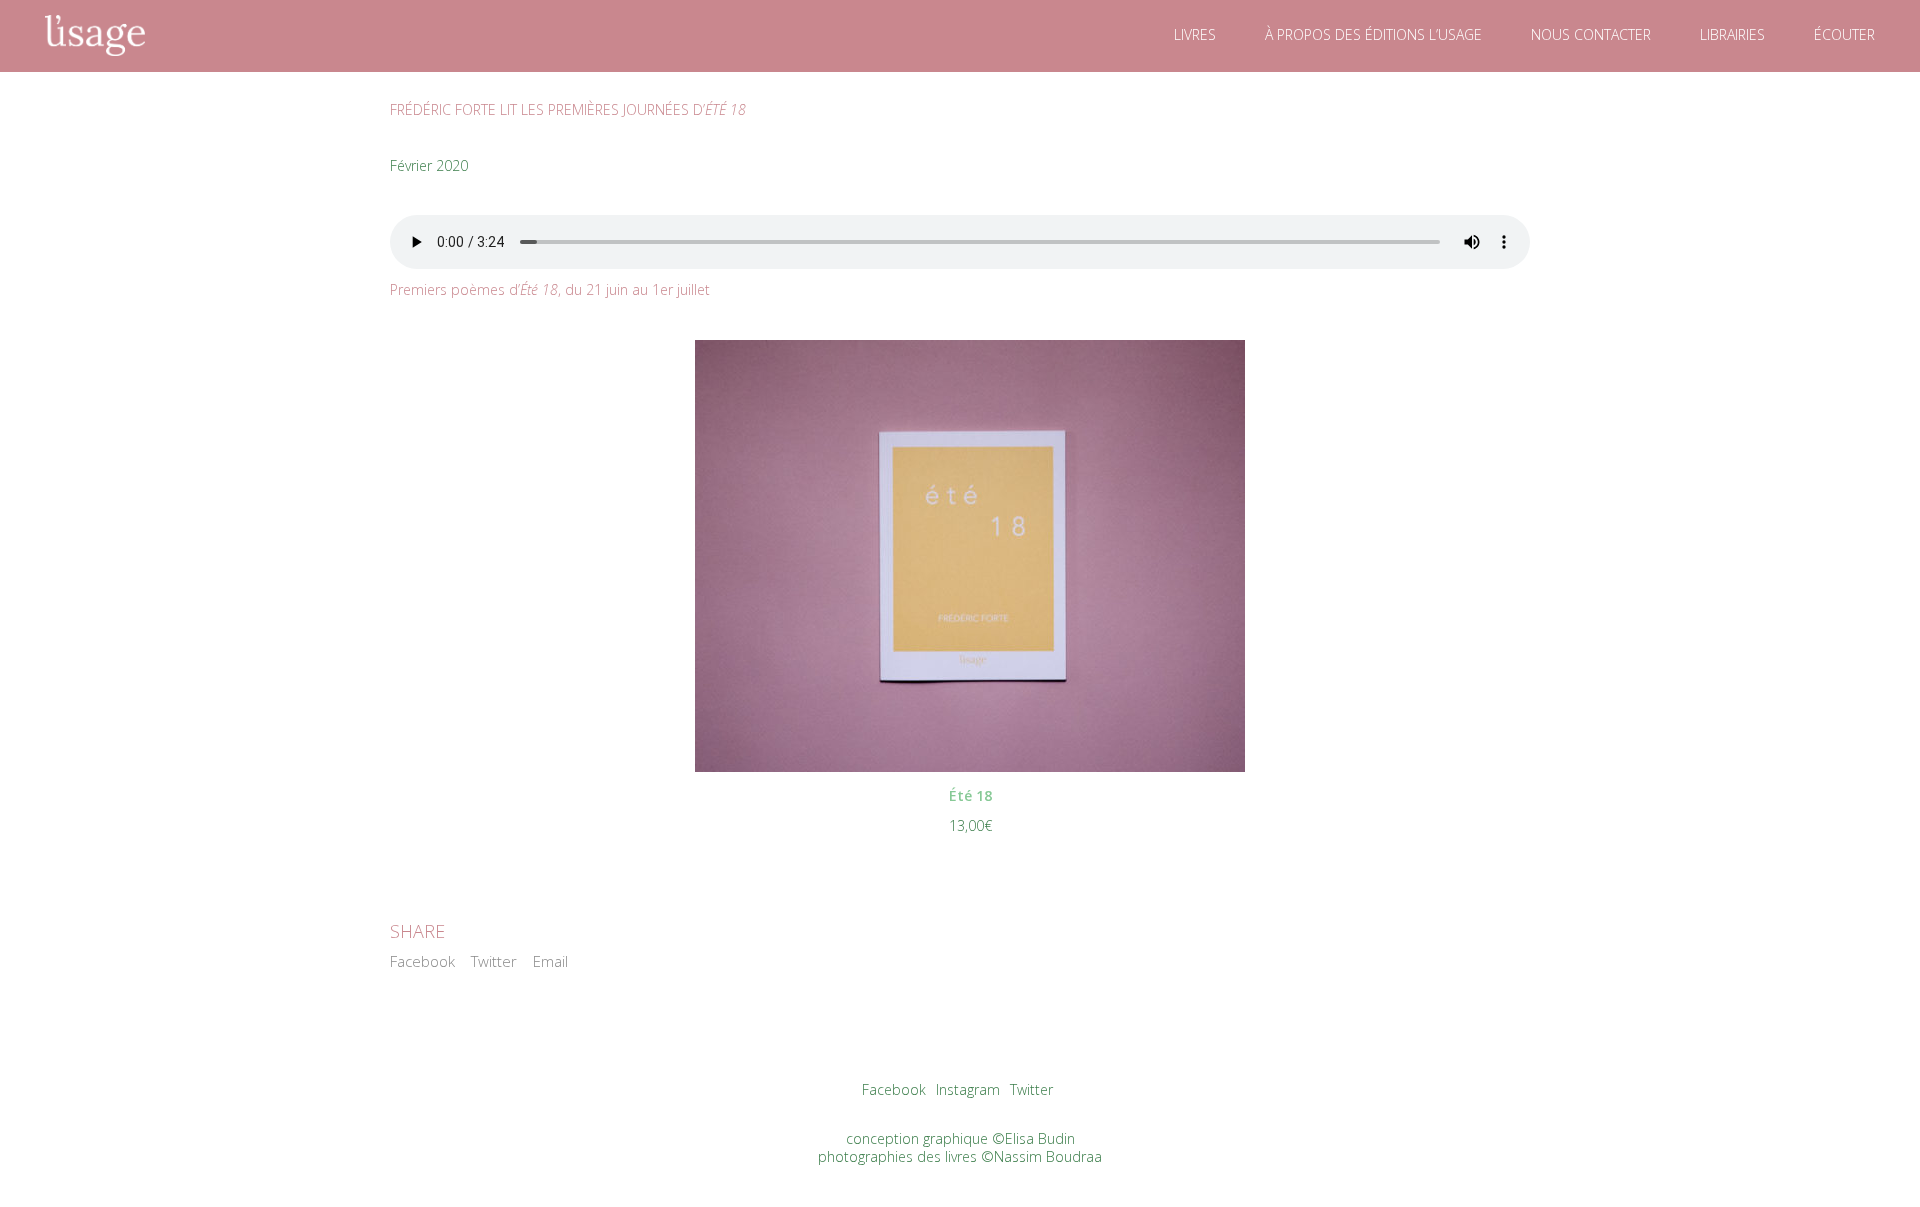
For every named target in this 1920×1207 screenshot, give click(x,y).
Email (550, 961)
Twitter (494, 961)
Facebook (422, 961)
